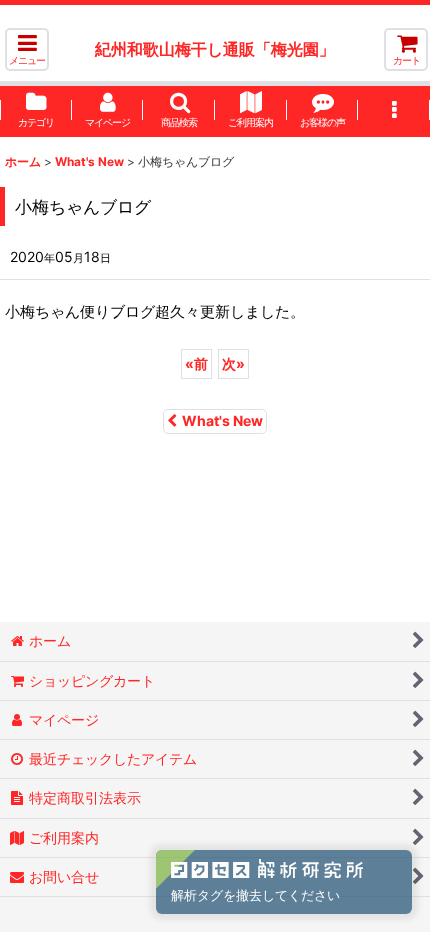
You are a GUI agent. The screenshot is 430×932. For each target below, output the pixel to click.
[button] (27, 49)
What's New (222, 420)
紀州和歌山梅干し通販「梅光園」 (215, 49)
